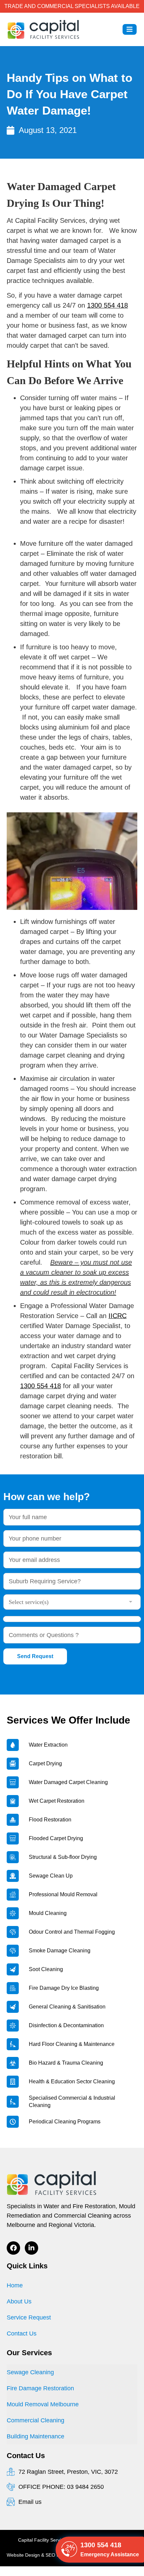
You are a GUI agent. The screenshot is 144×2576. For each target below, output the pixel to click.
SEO (50, 2555)
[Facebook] (13, 2248)
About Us (19, 2301)
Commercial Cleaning (35, 2420)
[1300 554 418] (69, 2550)
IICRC (118, 1316)
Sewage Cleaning (30, 2372)
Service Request (29, 2317)
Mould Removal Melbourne (43, 2404)
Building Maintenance (35, 2436)
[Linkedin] (31, 2248)
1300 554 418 (107, 305)
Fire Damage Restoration (40, 2388)
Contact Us (22, 2333)
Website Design (23, 2555)
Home (15, 2285)
